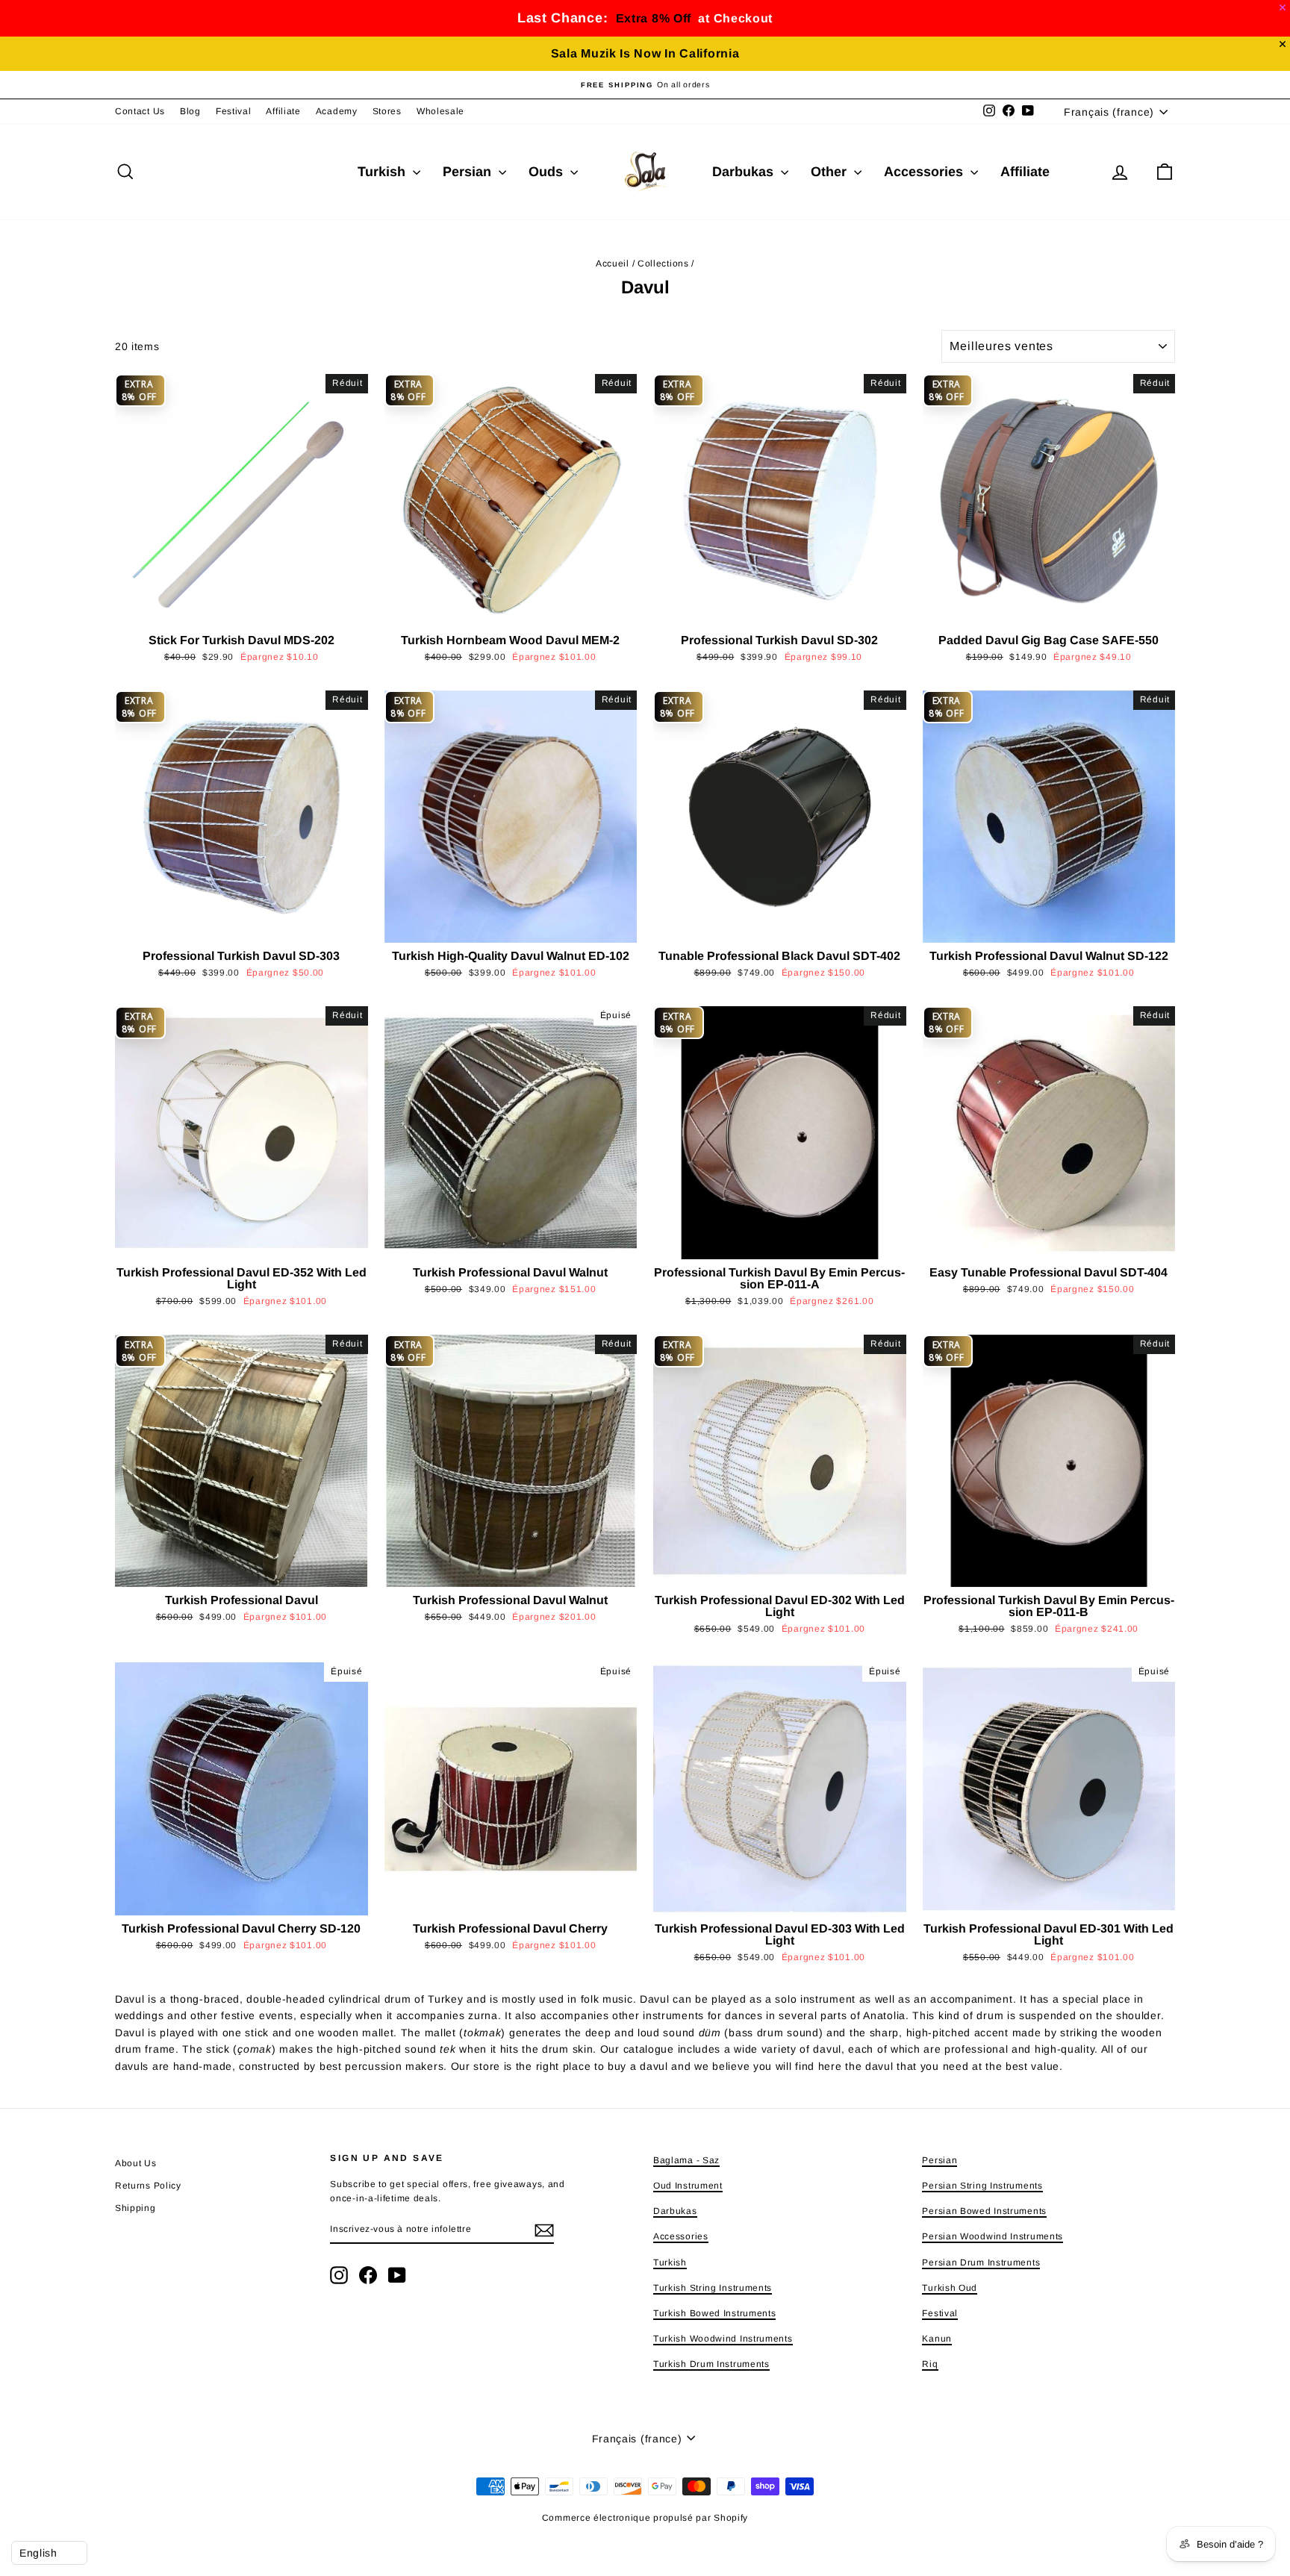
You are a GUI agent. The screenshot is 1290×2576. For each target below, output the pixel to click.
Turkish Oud (950, 2288)
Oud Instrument (688, 2186)
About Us (136, 2163)
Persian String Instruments (982, 2186)
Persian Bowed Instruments (984, 2211)
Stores (387, 111)
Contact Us (140, 111)
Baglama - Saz (686, 2160)
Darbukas (745, 172)
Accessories (925, 172)
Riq (930, 2364)
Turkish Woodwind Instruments (723, 2339)
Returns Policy (148, 2186)
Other (831, 172)
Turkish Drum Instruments (711, 2364)
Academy (337, 111)
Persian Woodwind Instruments (993, 2236)
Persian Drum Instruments (981, 2262)
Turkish (383, 172)
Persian (469, 172)
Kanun (937, 2339)
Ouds (548, 172)
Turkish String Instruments (713, 2288)
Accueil (613, 263)
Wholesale (440, 111)
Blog (190, 111)
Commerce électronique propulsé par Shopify (645, 2518)
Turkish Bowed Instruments (715, 2313)
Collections (663, 263)
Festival (234, 111)
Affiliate (283, 111)
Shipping (135, 2208)
